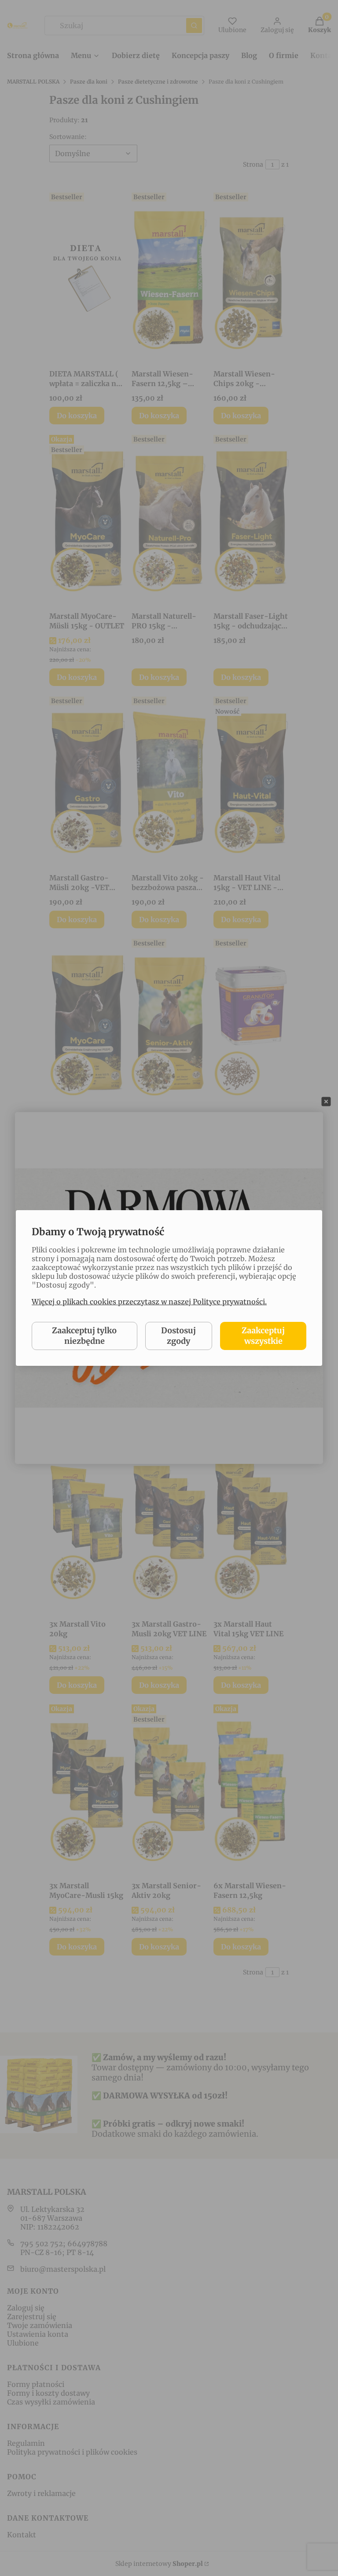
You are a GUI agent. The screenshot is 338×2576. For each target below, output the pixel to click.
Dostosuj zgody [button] (178, 1336)
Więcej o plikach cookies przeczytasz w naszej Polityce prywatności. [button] (149, 1302)
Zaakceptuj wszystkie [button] (263, 1336)
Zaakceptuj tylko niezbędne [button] (84, 1336)
